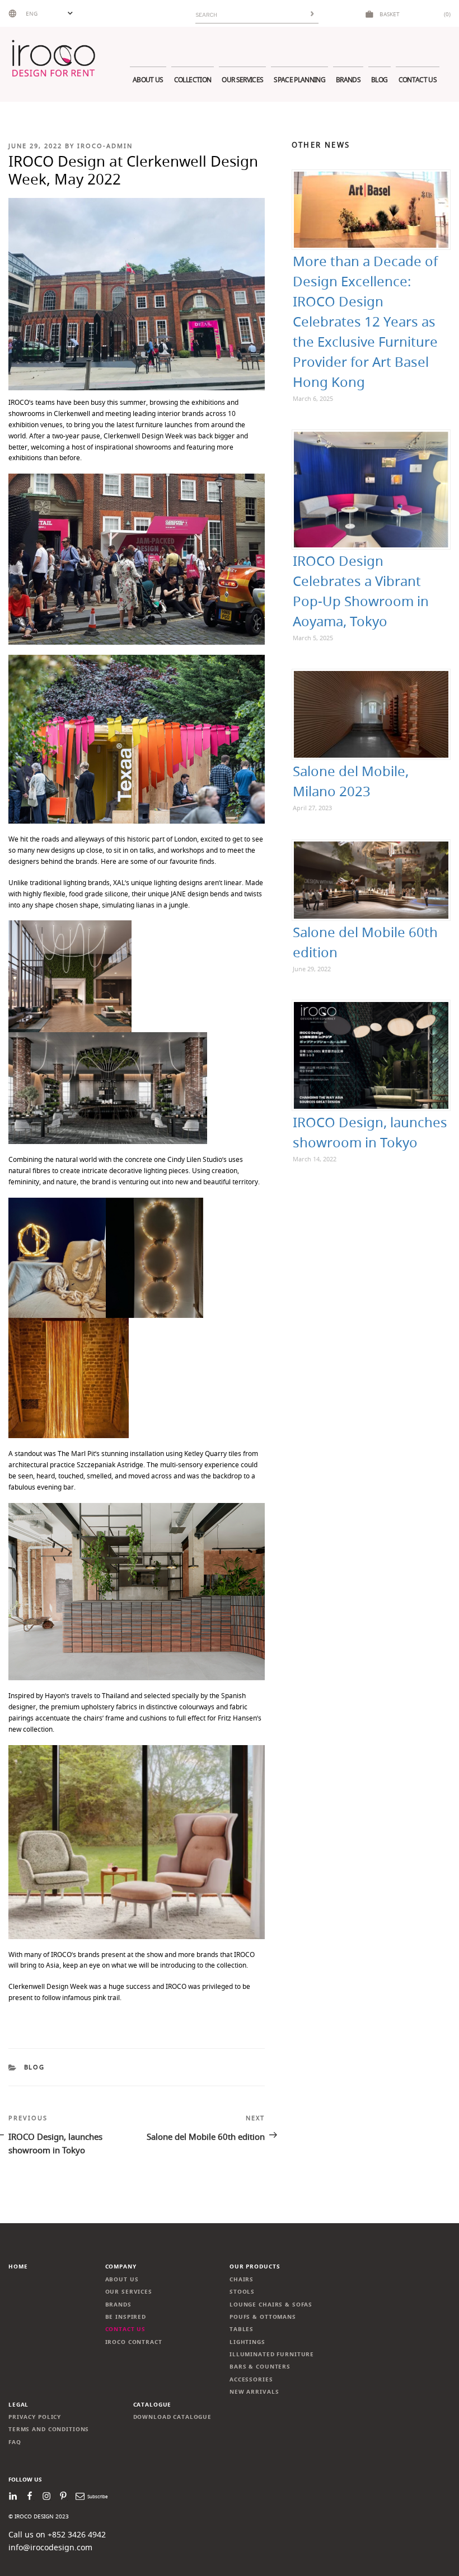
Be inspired (126, 2317)
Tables (242, 2329)
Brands (348, 80)
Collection (193, 80)
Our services (242, 80)
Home (18, 2267)
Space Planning (299, 80)
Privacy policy (35, 2417)
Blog (379, 80)
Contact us (418, 80)
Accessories (251, 2379)
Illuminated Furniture (272, 2354)
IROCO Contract (134, 2342)
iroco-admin (105, 146)
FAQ (15, 2442)
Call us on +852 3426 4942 (57, 2534)
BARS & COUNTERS (260, 2367)
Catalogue (153, 2405)
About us (148, 80)
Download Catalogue (173, 2417)
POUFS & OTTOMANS (263, 2317)
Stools (242, 2292)
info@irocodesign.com (50, 2547)
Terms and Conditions (49, 2429)
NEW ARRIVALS (254, 2392)
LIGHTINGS (247, 2342)
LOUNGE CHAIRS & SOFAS (271, 2305)
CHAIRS (242, 2279)
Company (121, 2267)
